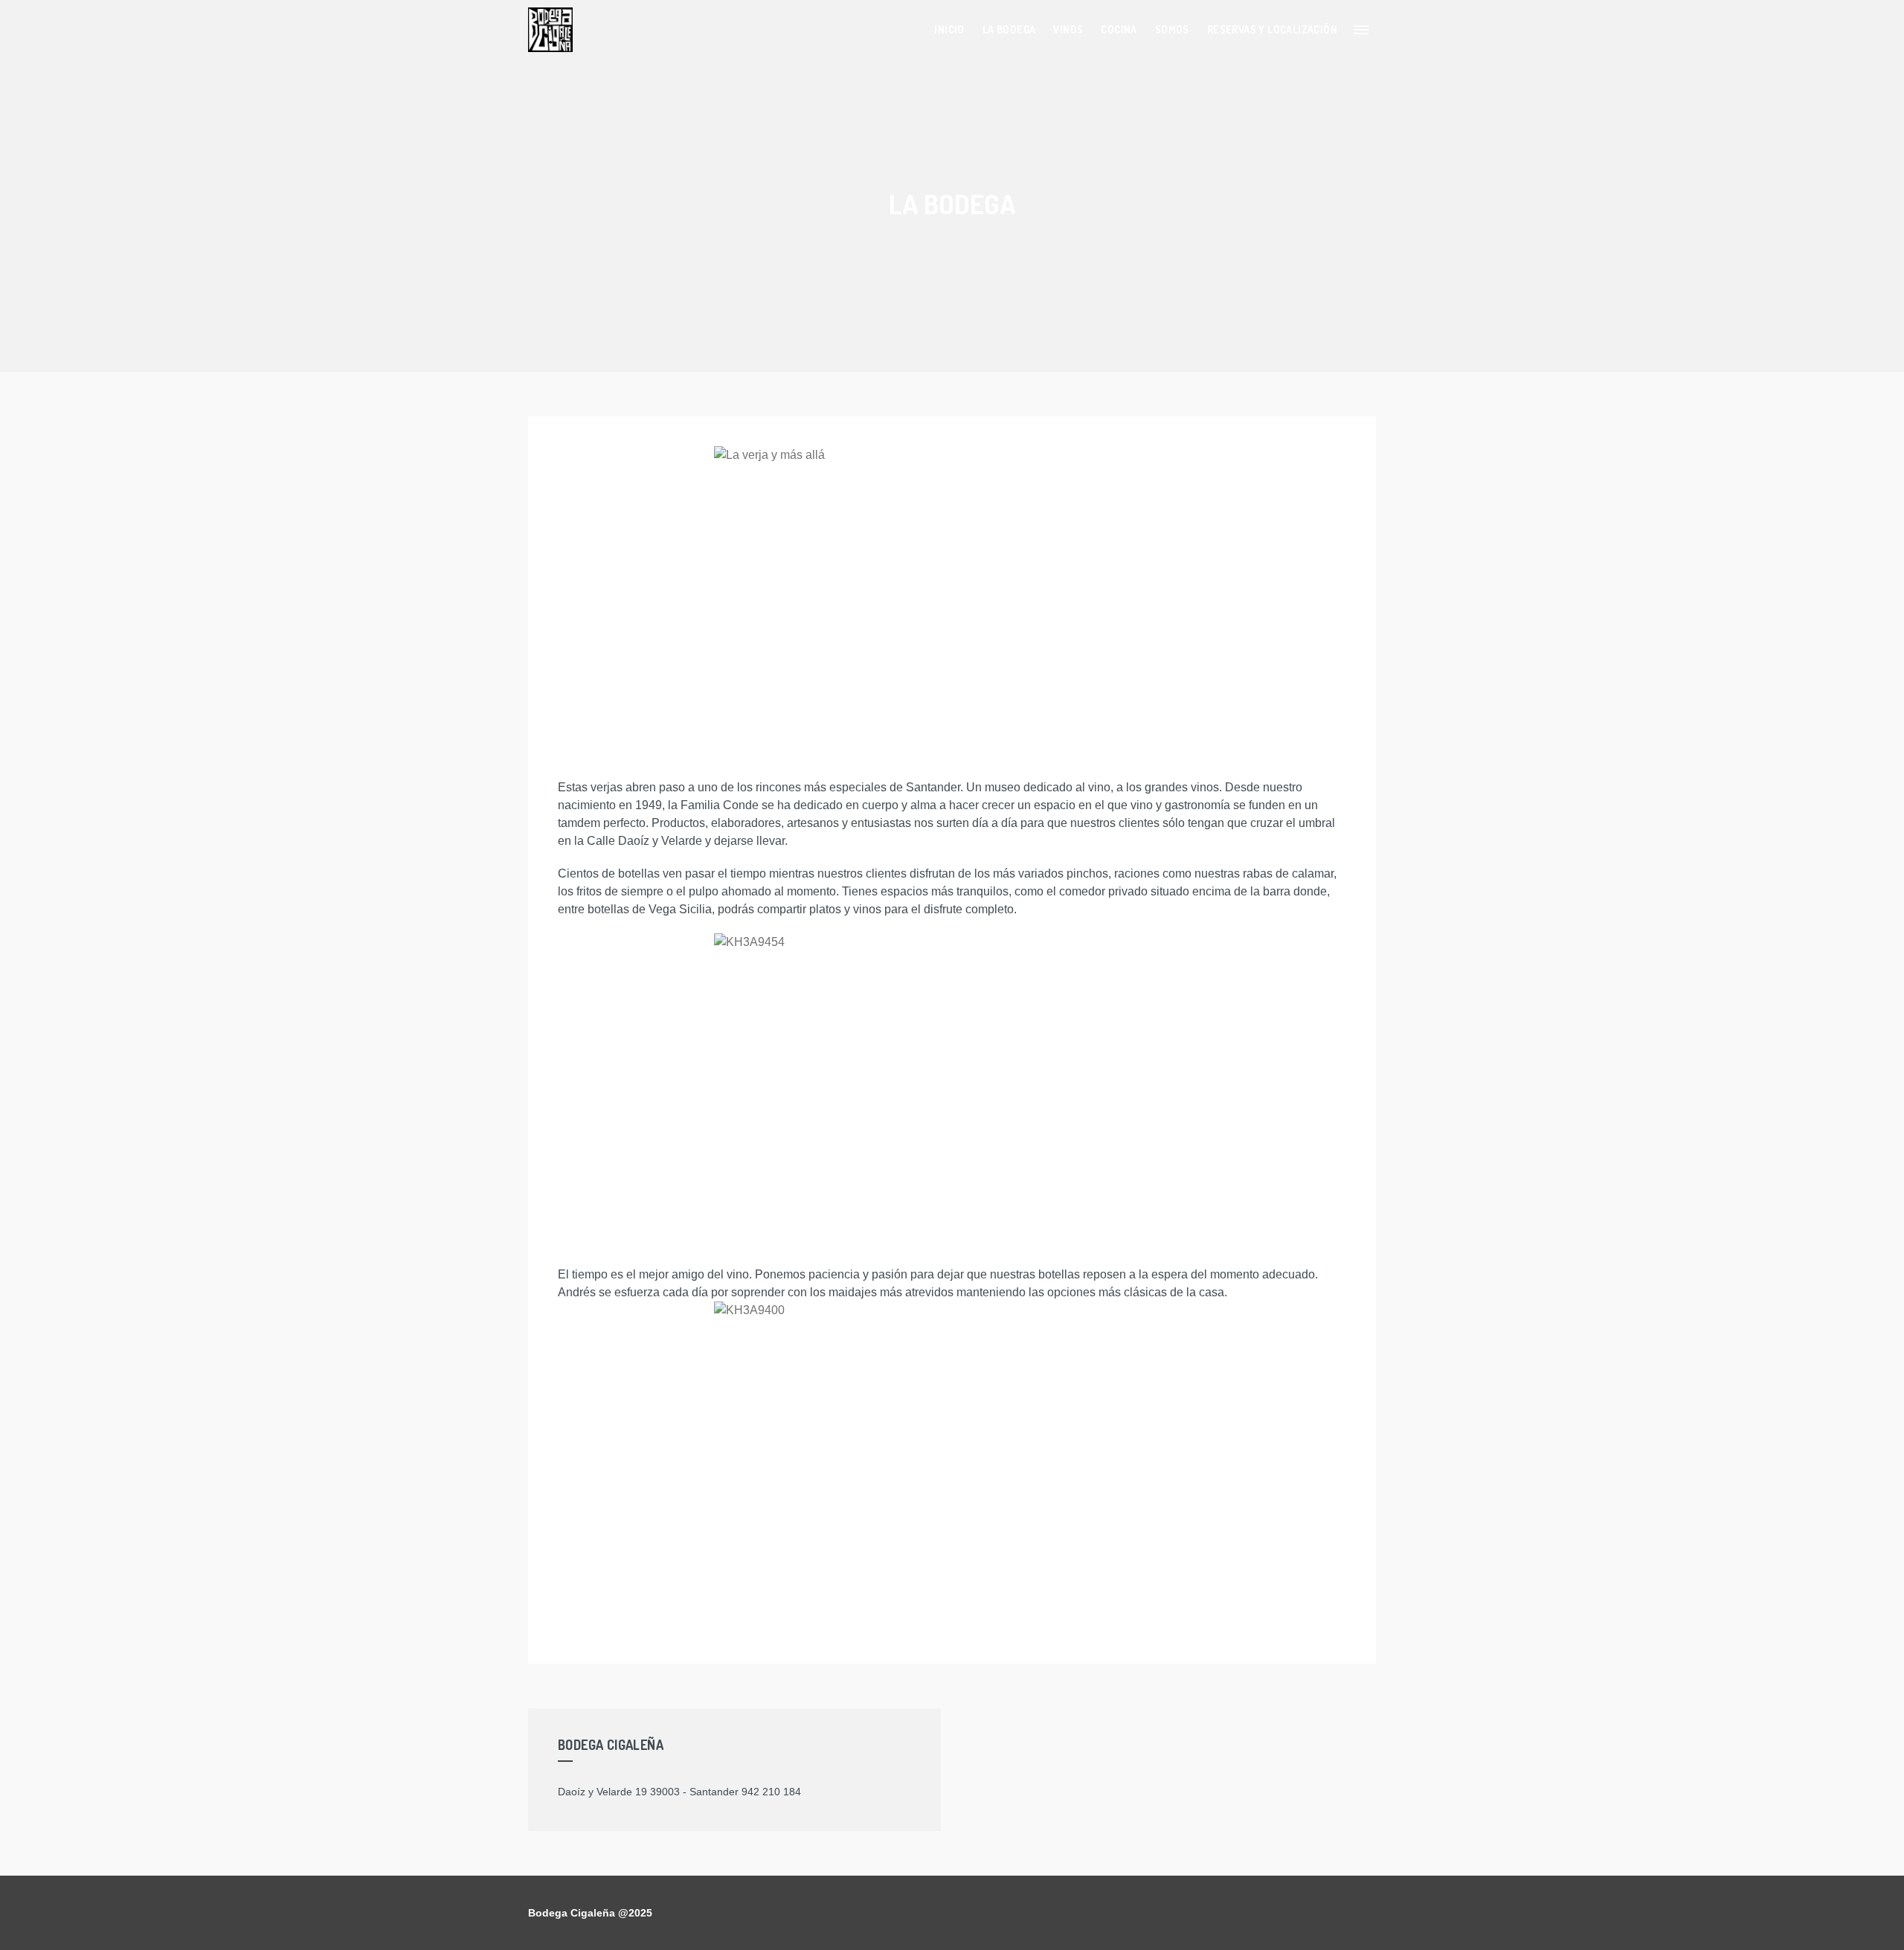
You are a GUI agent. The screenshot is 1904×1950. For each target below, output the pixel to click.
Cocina (1119, 29)
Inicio (949, 29)
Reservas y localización (1272, 29)
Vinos (1068, 29)
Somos (1172, 29)
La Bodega (1009, 29)
